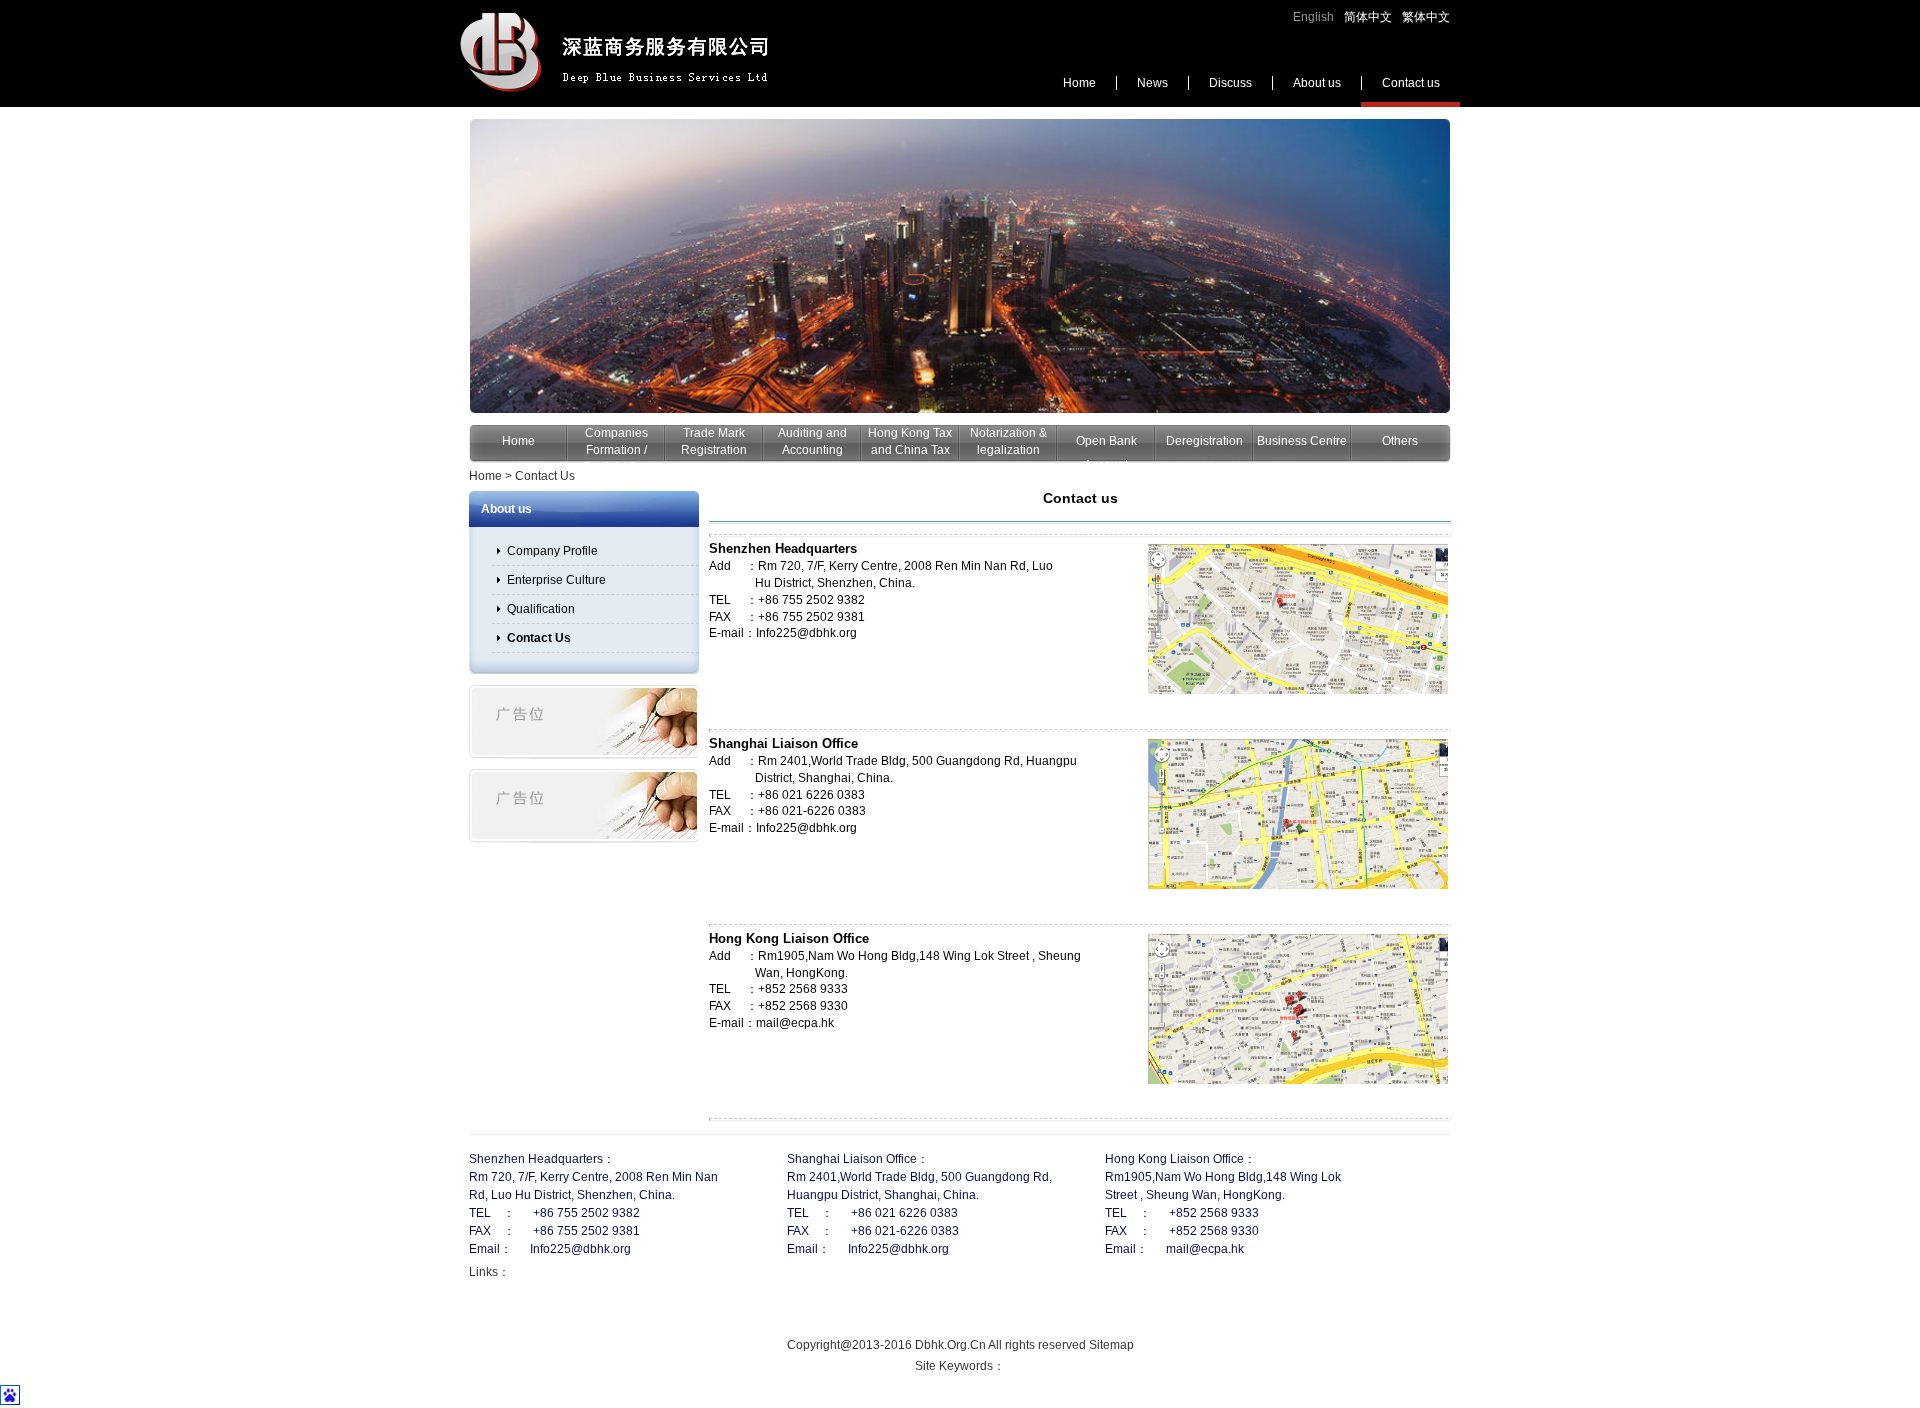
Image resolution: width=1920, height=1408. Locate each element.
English (1313, 17)
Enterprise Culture (556, 580)
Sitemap (1111, 1345)
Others (1400, 441)
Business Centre (1302, 441)
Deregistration (1204, 441)
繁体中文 (1426, 17)
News (1152, 83)
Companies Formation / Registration (616, 450)
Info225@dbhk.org (806, 633)
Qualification (541, 609)
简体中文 (1368, 17)
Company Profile (552, 551)
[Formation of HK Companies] (960, 266)
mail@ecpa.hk (795, 1023)
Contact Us (545, 476)
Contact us (1411, 83)
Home (1079, 83)
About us (1317, 83)
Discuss (1230, 83)
